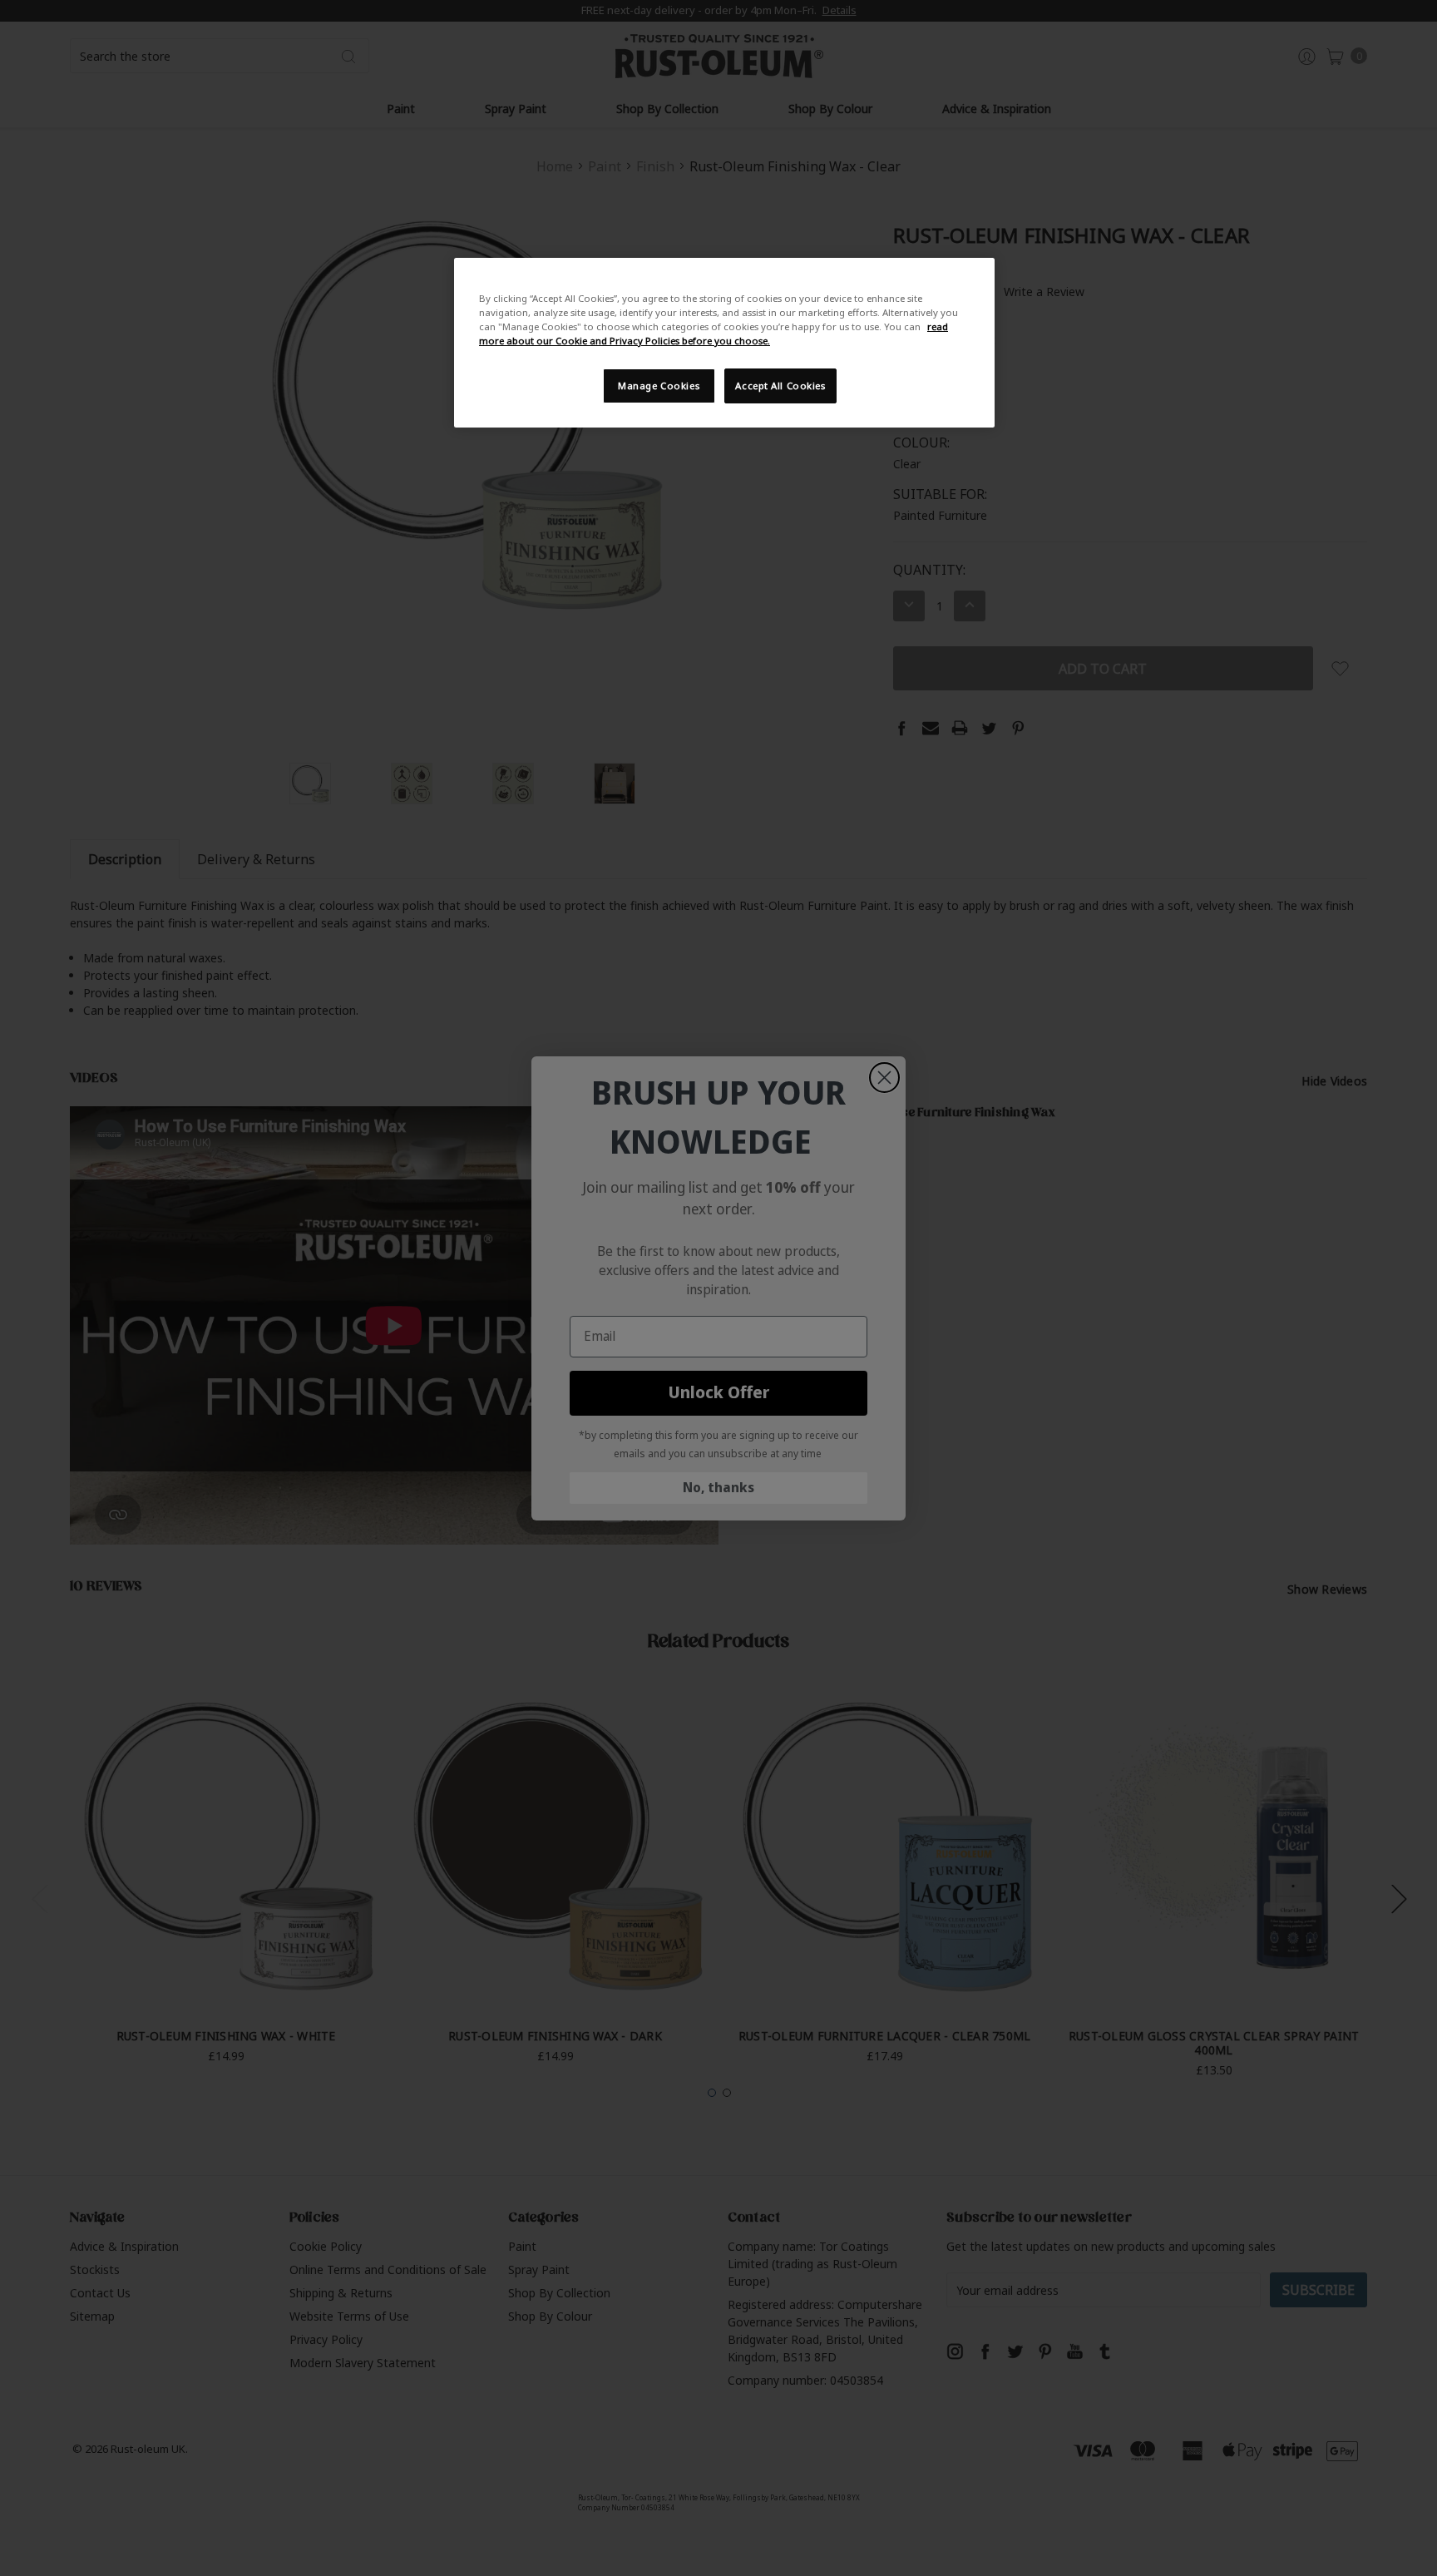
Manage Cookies (659, 386)
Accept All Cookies (780, 386)
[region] (724, 343)
